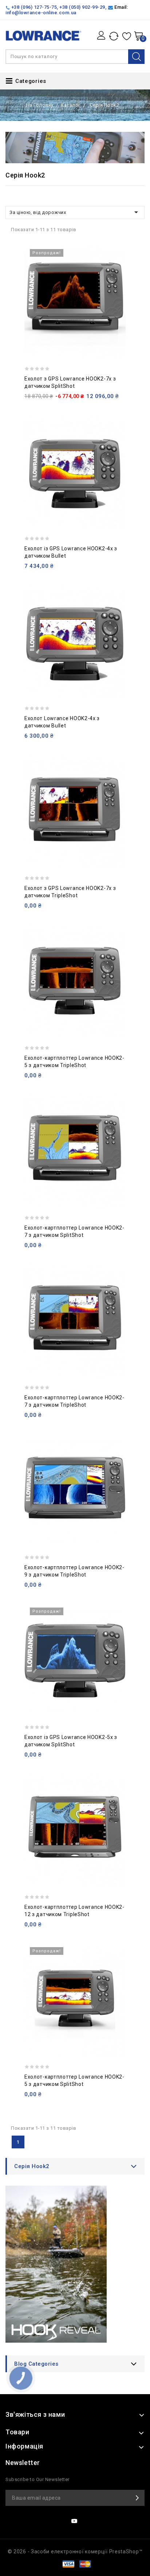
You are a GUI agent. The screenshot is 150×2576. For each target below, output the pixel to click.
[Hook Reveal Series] (75, 2267)
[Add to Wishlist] (117, 255)
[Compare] (115, 36)
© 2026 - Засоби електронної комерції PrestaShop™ (75, 2552)
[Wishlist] (127, 36)
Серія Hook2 (32, 2166)
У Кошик (117, 302)
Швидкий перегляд (117, 286)
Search (136, 57)
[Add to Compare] (117, 270)
